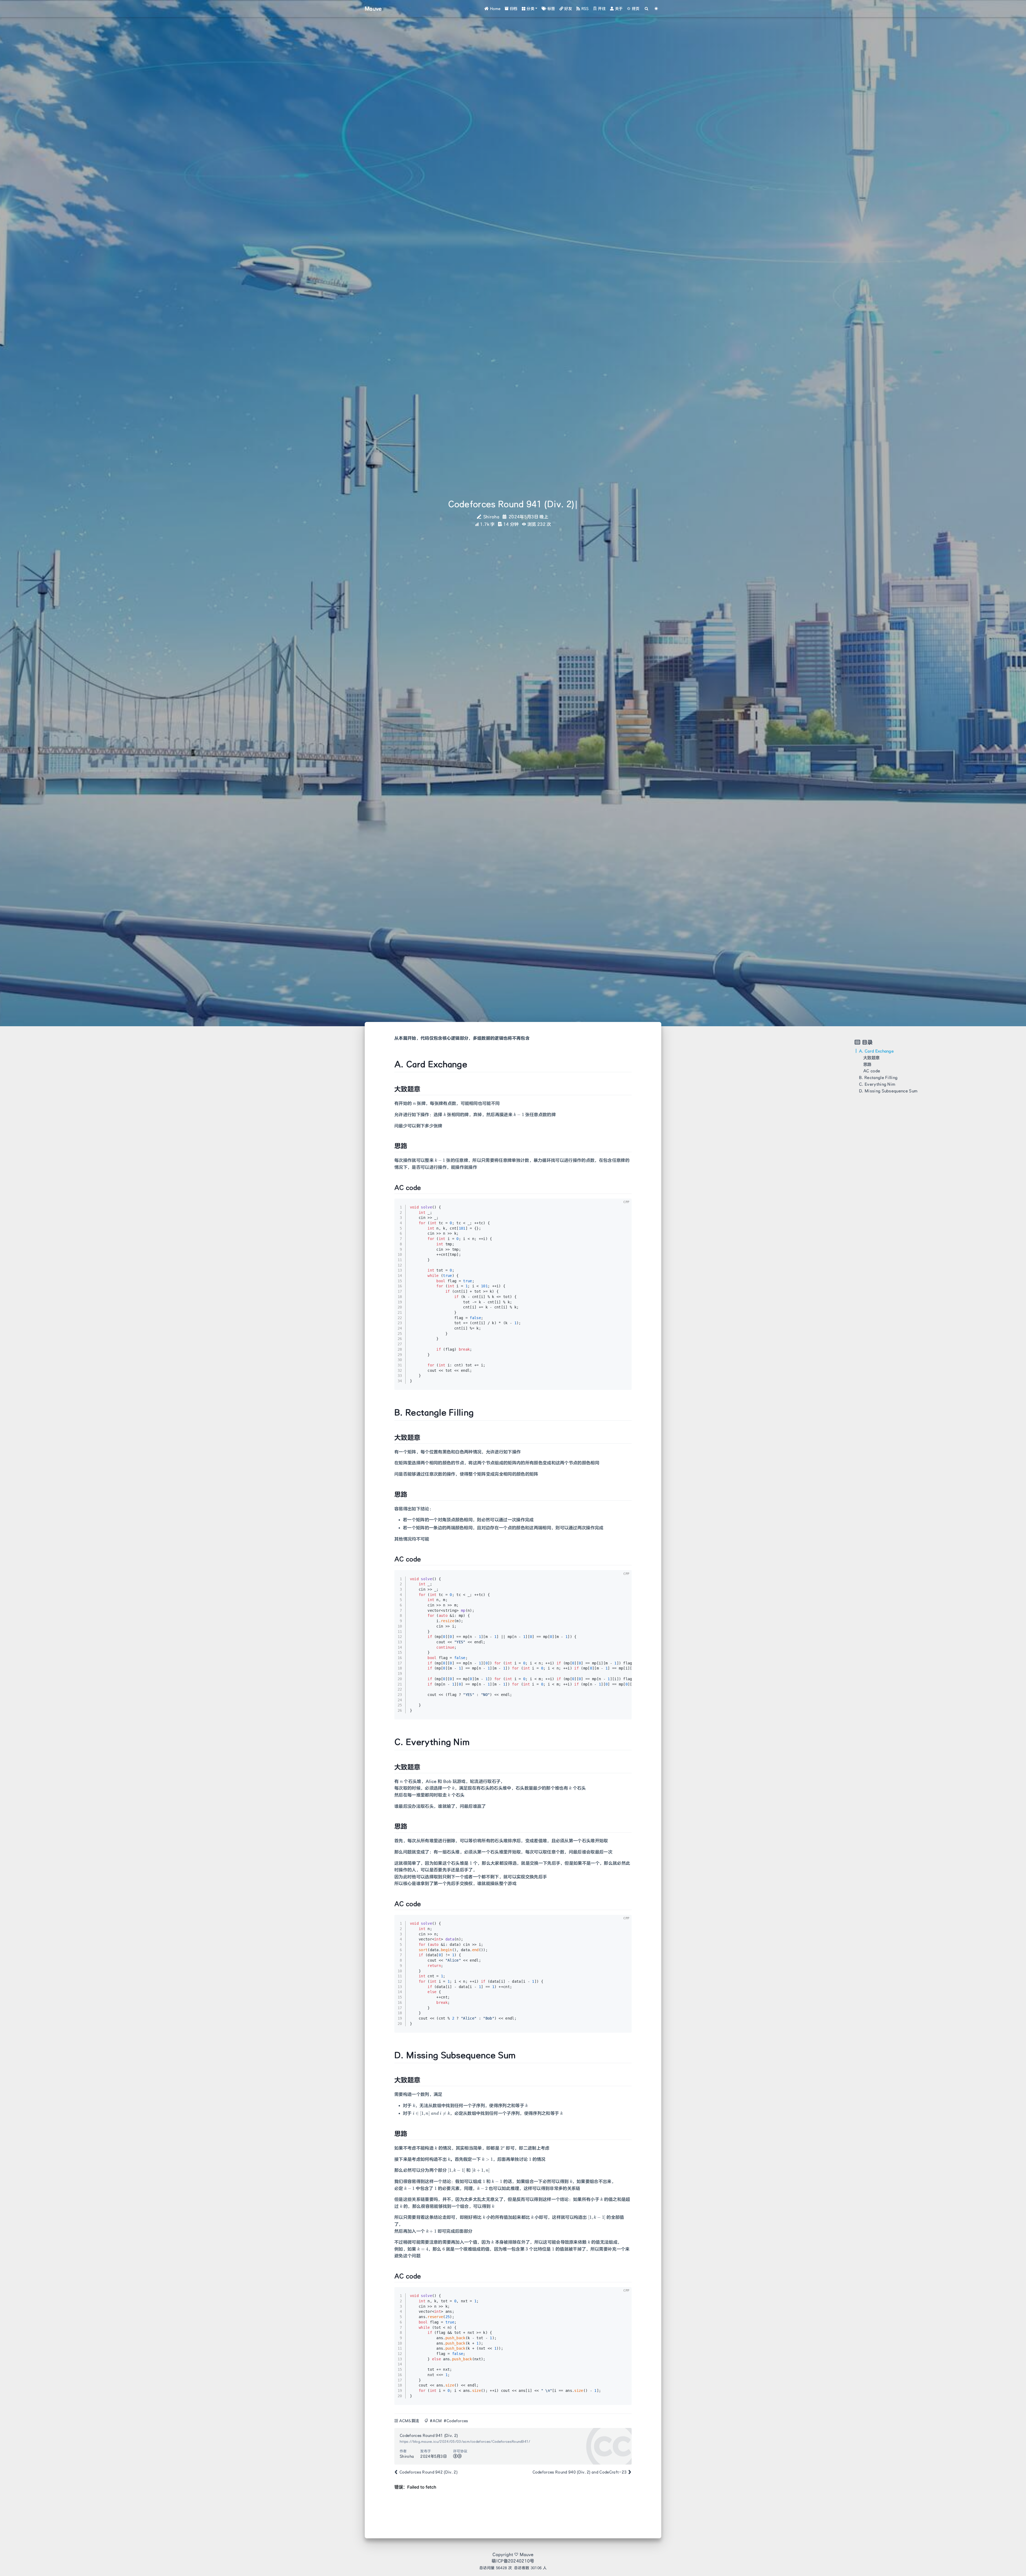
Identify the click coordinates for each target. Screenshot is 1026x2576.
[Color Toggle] (656, 9)
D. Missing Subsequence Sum (888, 1091)
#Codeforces (456, 2421)
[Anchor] (392, 1064)
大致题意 (871, 1058)
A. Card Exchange (876, 1051)
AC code (872, 1071)
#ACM (436, 2421)
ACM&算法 (409, 2421)
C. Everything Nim (877, 1084)
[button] (530, 9)
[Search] (647, 9)
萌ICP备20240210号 (513, 2561)
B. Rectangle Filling (878, 1077)
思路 (867, 1064)
